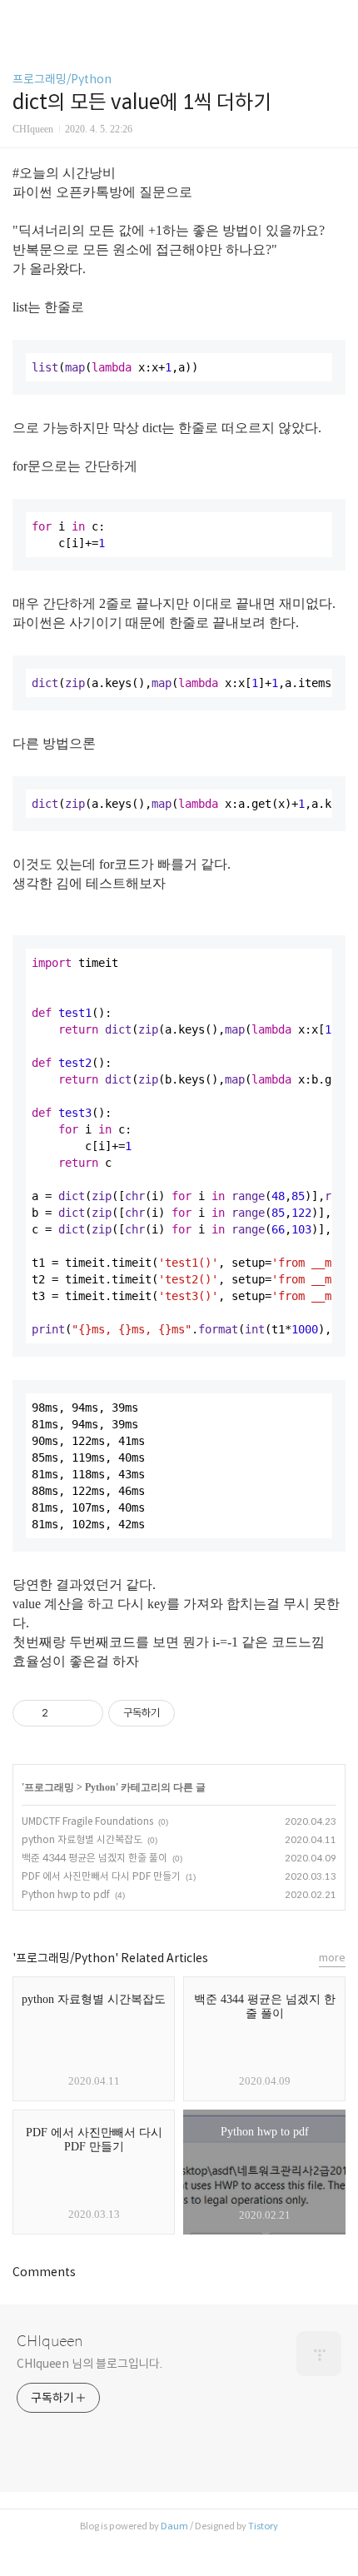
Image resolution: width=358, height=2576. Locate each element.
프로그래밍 (49, 1787)
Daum (174, 2526)
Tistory (263, 2526)
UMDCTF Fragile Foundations (87, 1821)
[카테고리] (20, 19)
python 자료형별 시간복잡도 (82, 1839)
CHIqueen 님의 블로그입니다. (89, 2364)
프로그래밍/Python (62, 79)
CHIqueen (50, 2341)
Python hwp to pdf (66, 1894)
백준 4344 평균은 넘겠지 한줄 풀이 (94, 1858)
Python (100, 1787)
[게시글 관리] (85, 1713)
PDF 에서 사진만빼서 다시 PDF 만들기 (101, 1876)
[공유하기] (64, 1713)
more (332, 1958)
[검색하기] (337, 19)
